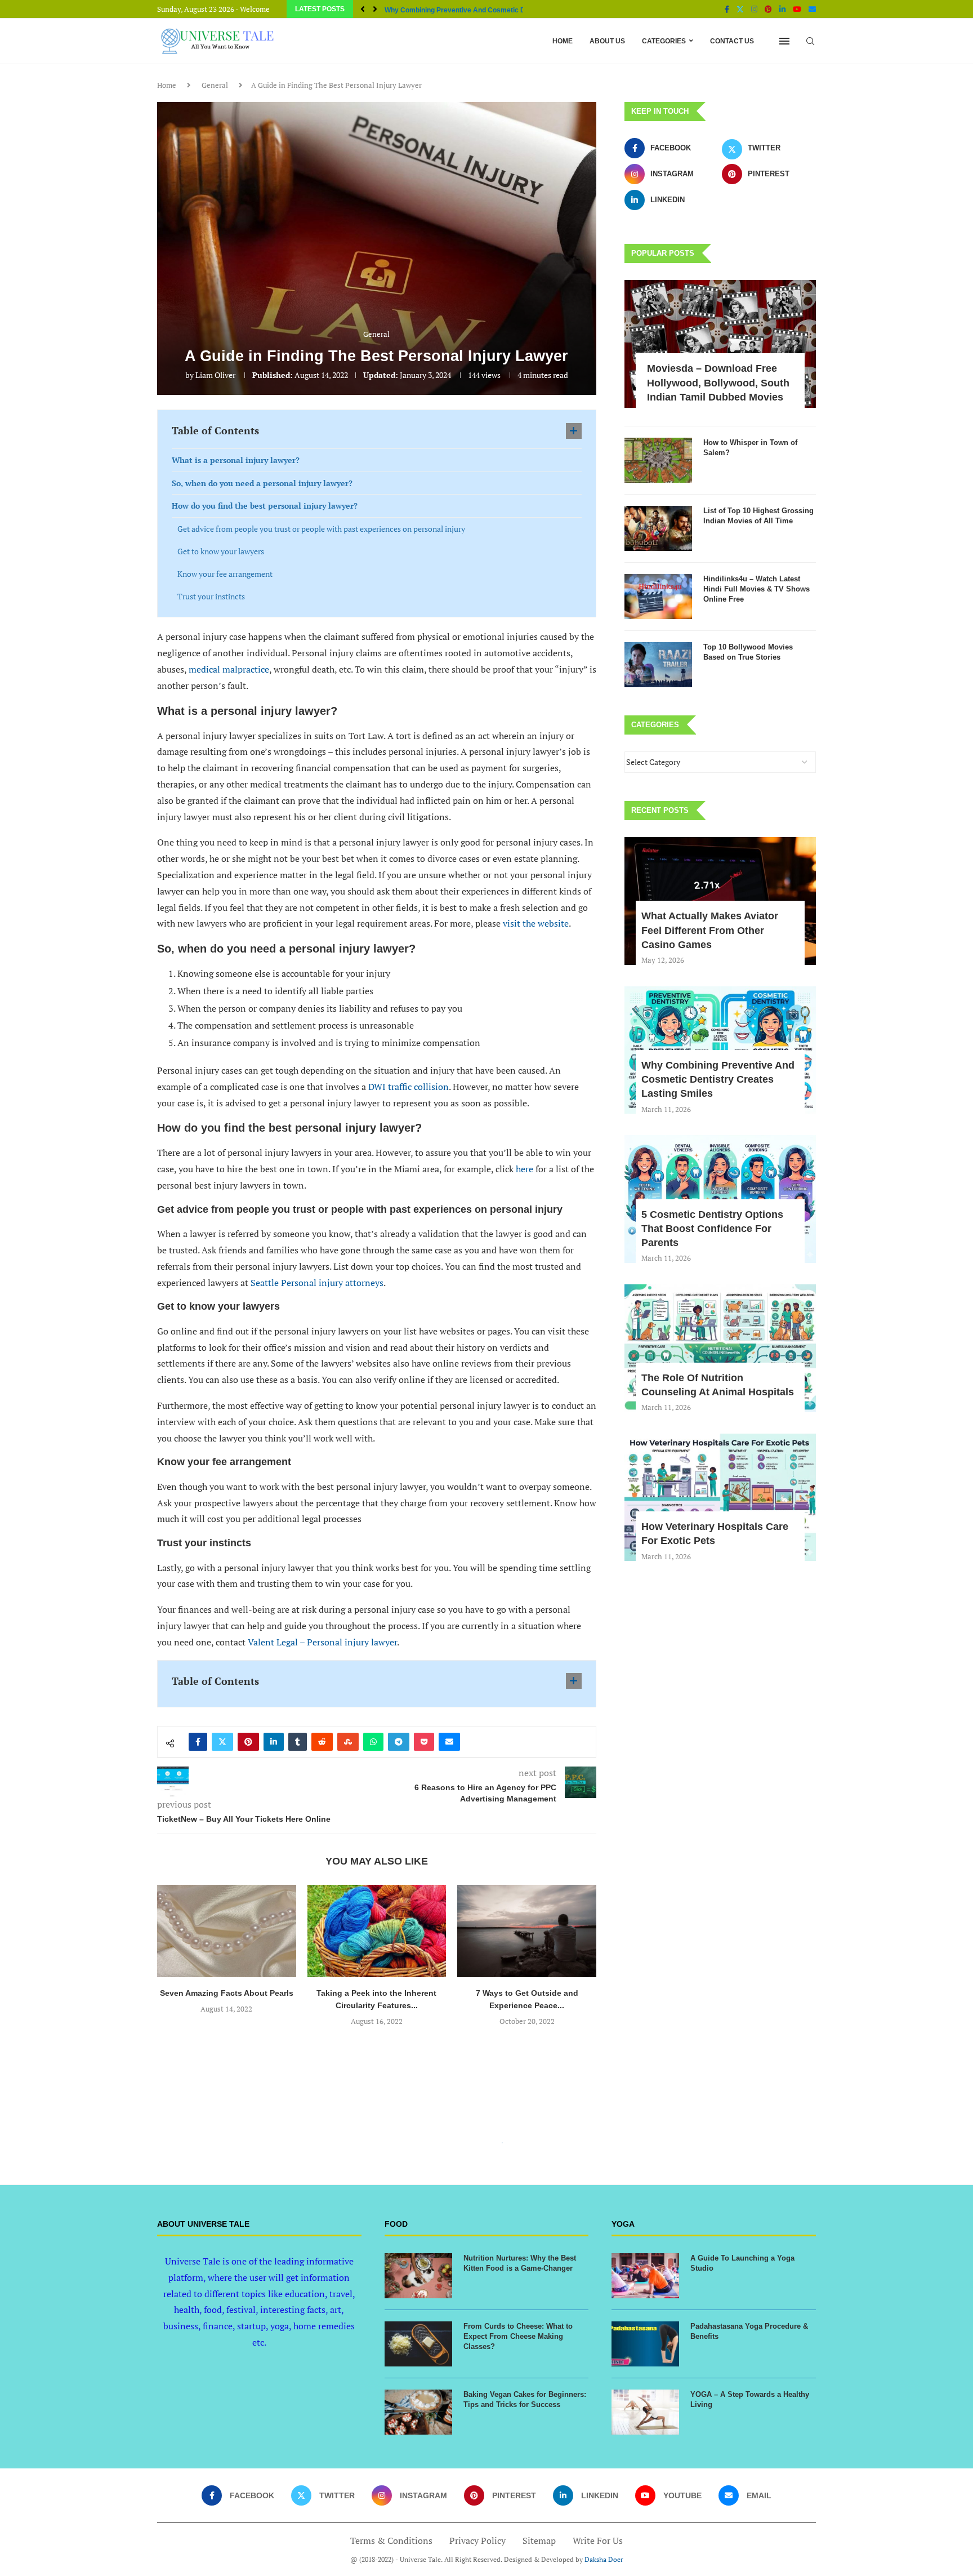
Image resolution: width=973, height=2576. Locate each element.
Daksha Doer (604, 2559)
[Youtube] (797, 9)
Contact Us (732, 41)
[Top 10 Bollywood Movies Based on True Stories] (658, 665)
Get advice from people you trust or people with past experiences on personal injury (321, 529)
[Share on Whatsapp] (373, 1742)
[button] (363, 9)
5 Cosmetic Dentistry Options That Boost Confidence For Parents (712, 1229)
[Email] (812, 9)
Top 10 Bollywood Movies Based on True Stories (748, 652)
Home (563, 41)
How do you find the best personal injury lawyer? (265, 506)
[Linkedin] (782, 9)
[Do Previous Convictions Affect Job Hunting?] (527, 1931)
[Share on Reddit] (322, 1742)
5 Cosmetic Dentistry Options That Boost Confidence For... (478, 10)
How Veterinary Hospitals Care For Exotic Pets (715, 1534)
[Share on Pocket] (424, 1742)
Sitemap (539, 2541)
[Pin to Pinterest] (248, 1742)
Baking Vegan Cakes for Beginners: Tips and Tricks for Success (525, 2399)
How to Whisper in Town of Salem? (750, 448)
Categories (664, 41)
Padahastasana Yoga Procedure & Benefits (749, 2331)
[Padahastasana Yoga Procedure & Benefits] (645, 2344)
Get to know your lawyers (221, 551)
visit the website (536, 923)
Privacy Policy (477, 2541)
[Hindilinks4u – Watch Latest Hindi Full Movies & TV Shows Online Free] (658, 597)
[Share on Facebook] (198, 1742)
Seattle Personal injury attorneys (317, 1283)
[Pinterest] (768, 9)
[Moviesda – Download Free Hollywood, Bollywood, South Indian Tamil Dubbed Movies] (720, 344)
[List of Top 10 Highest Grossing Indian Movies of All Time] (658, 528)
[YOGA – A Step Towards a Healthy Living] (645, 2412)
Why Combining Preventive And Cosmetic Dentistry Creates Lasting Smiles (718, 1079)
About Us (607, 41)
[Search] (810, 41)
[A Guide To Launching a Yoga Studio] (645, 2276)
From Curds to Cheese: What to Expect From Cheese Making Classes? (518, 2336)
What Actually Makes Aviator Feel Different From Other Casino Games (710, 930)
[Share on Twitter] (222, 1742)
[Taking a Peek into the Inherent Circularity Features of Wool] (227, 1931)
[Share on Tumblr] (298, 1742)
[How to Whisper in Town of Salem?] (658, 460)
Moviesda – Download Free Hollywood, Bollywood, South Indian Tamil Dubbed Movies (718, 382)
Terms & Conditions (391, 2541)
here (525, 1169)
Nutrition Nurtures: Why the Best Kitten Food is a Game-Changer (520, 2263)
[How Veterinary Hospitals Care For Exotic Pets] (720, 1498)
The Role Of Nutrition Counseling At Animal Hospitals (718, 1385)
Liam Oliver (215, 375)
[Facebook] (727, 9)
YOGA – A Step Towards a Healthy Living (750, 2399)
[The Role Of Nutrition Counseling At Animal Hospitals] (720, 1348)
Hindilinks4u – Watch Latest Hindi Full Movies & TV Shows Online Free (756, 589)
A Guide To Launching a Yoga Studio (742, 2263)
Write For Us (598, 2541)
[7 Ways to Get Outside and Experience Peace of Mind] (377, 1931)
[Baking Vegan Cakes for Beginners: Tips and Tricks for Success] (418, 2412)
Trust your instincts (211, 596)
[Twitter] (740, 9)
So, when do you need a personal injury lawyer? (263, 483)
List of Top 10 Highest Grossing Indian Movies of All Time (758, 516)
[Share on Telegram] (399, 1742)
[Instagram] (754, 9)
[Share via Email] (449, 1742)
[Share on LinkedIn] (274, 1742)
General (215, 85)
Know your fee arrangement (225, 574)
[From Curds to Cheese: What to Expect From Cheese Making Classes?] (418, 2344)
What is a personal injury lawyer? (236, 460)
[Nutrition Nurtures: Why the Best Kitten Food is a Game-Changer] (418, 2276)
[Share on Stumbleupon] (348, 1742)
